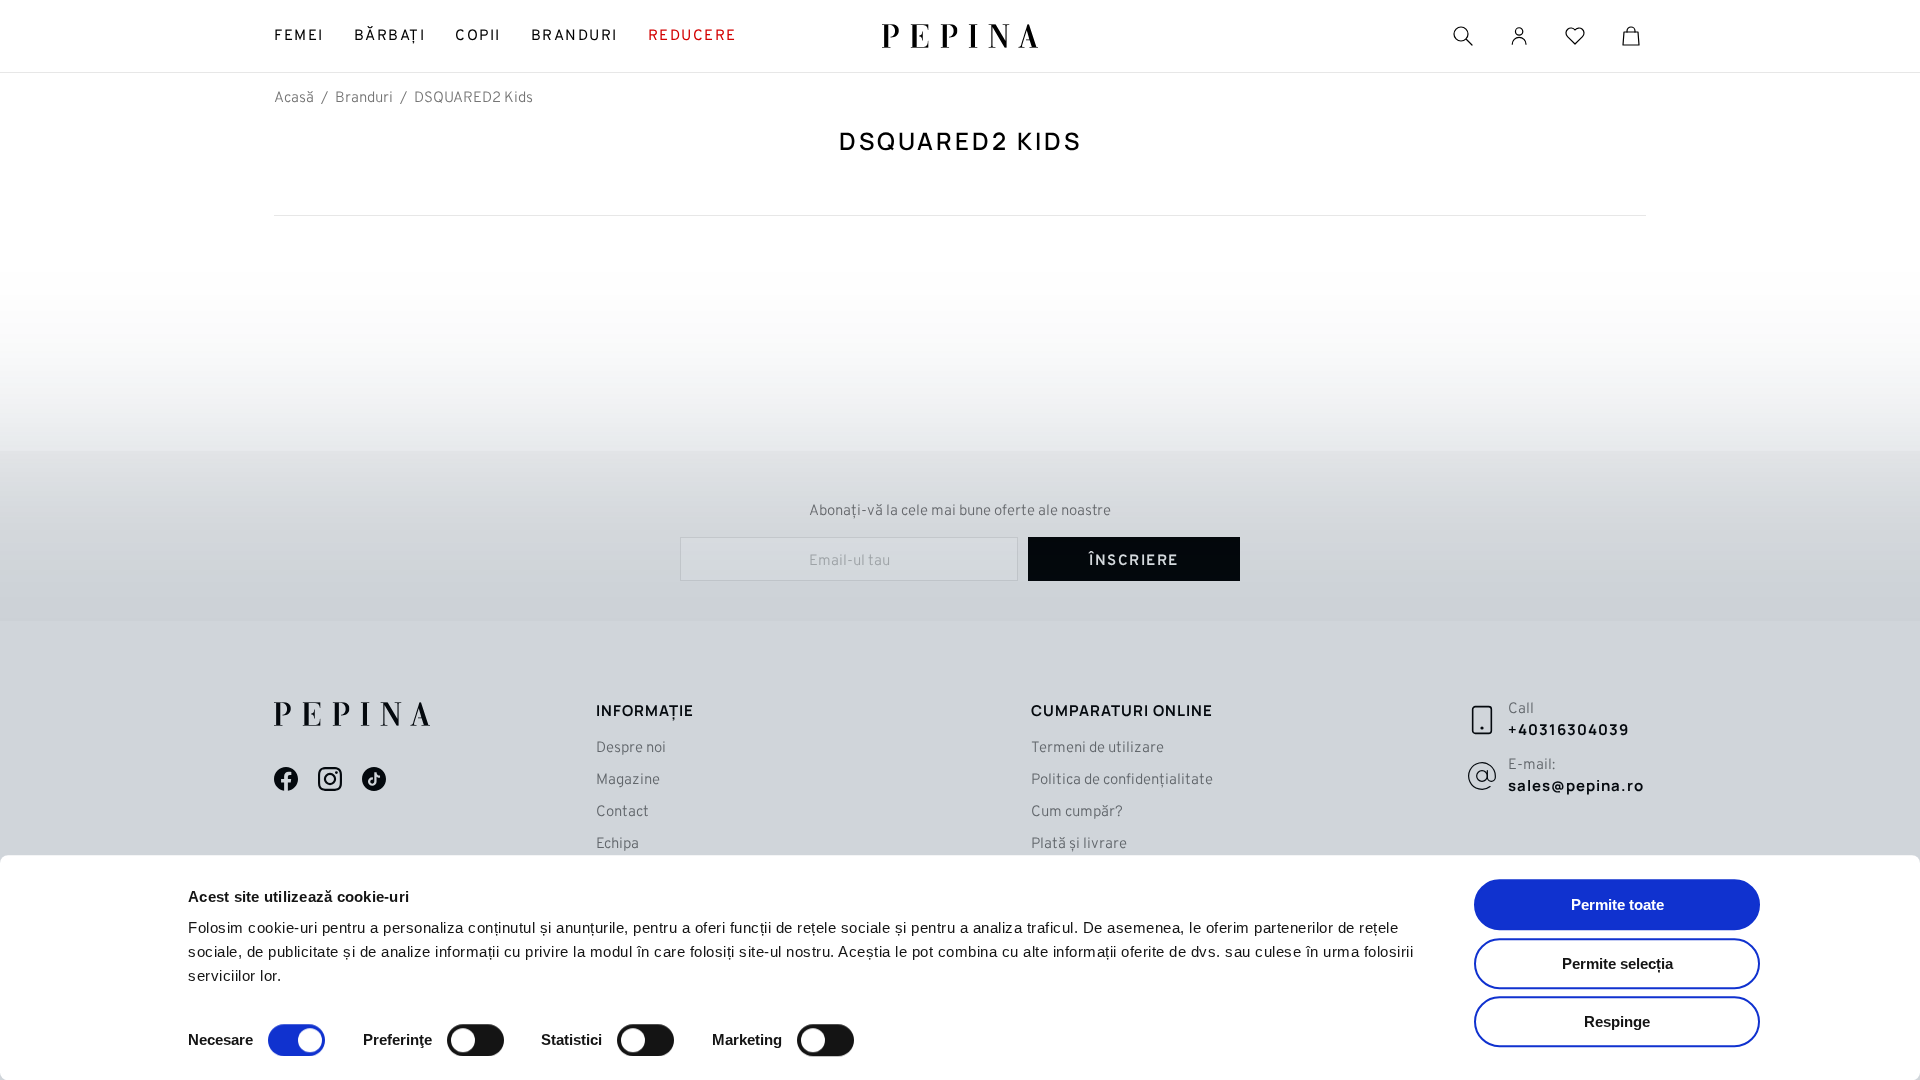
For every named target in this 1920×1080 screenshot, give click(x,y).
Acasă (294, 98)
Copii (478, 36)
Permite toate (1617, 904)
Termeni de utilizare (1097, 748)
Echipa (617, 844)
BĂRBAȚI (390, 36)
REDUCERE (692, 36)
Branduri (574, 36)
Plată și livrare (1079, 844)
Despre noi (631, 748)
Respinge (1617, 1021)
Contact (622, 812)
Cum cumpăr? (1077, 812)
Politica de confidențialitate (1122, 780)
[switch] (475, 1040)
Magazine (628, 780)
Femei (299, 36)
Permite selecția (1617, 963)
